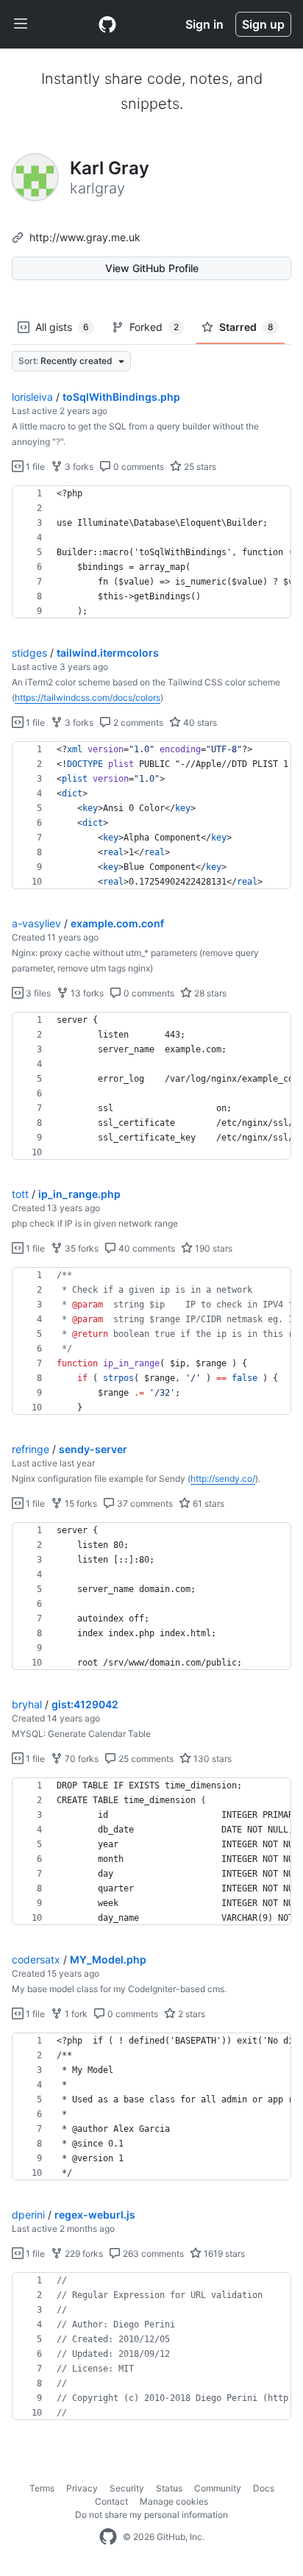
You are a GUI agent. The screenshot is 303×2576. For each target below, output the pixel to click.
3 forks (78, 467)
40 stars (199, 723)
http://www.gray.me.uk (85, 237)
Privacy (82, 2488)
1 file (34, 467)
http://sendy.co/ (223, 1478)
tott (20, 1194)
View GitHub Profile (152, 268)
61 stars (207, 1503)
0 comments (138, 467)
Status (169, 2488)
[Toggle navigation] (21, 24)
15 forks (80, 1503)
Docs (264, 2488)
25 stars (199, 467)
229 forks (83, 2254)
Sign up (263, 24)
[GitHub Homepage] (108, 2537)
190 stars (213, 1248)
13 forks (86, 993)
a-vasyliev (36, 923)
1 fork (75, 2014)
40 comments (146, 1248)
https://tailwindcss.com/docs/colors (88, 697)
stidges (29, 653)
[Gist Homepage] (107, 24)
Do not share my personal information (151, 2515)
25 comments (145, 1759)
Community (218, 2488)
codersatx (36, 1959)
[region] (151, 552)
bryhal (27, 1704)
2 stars (190, 2014)
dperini (28, 2215)
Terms (42, 2488)
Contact (111, 2501)
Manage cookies (174, 2501)
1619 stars (223, 2254)
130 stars (211, 1759)
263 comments (152, 2254)
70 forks (81, 1759)
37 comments (144, 1503)
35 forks (81, 1248)
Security (127, 2488)
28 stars (209, 993)
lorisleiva (32, 397)
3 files (37, 993)
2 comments (137, 723)
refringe (31, 1449)
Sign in (204, 24)
